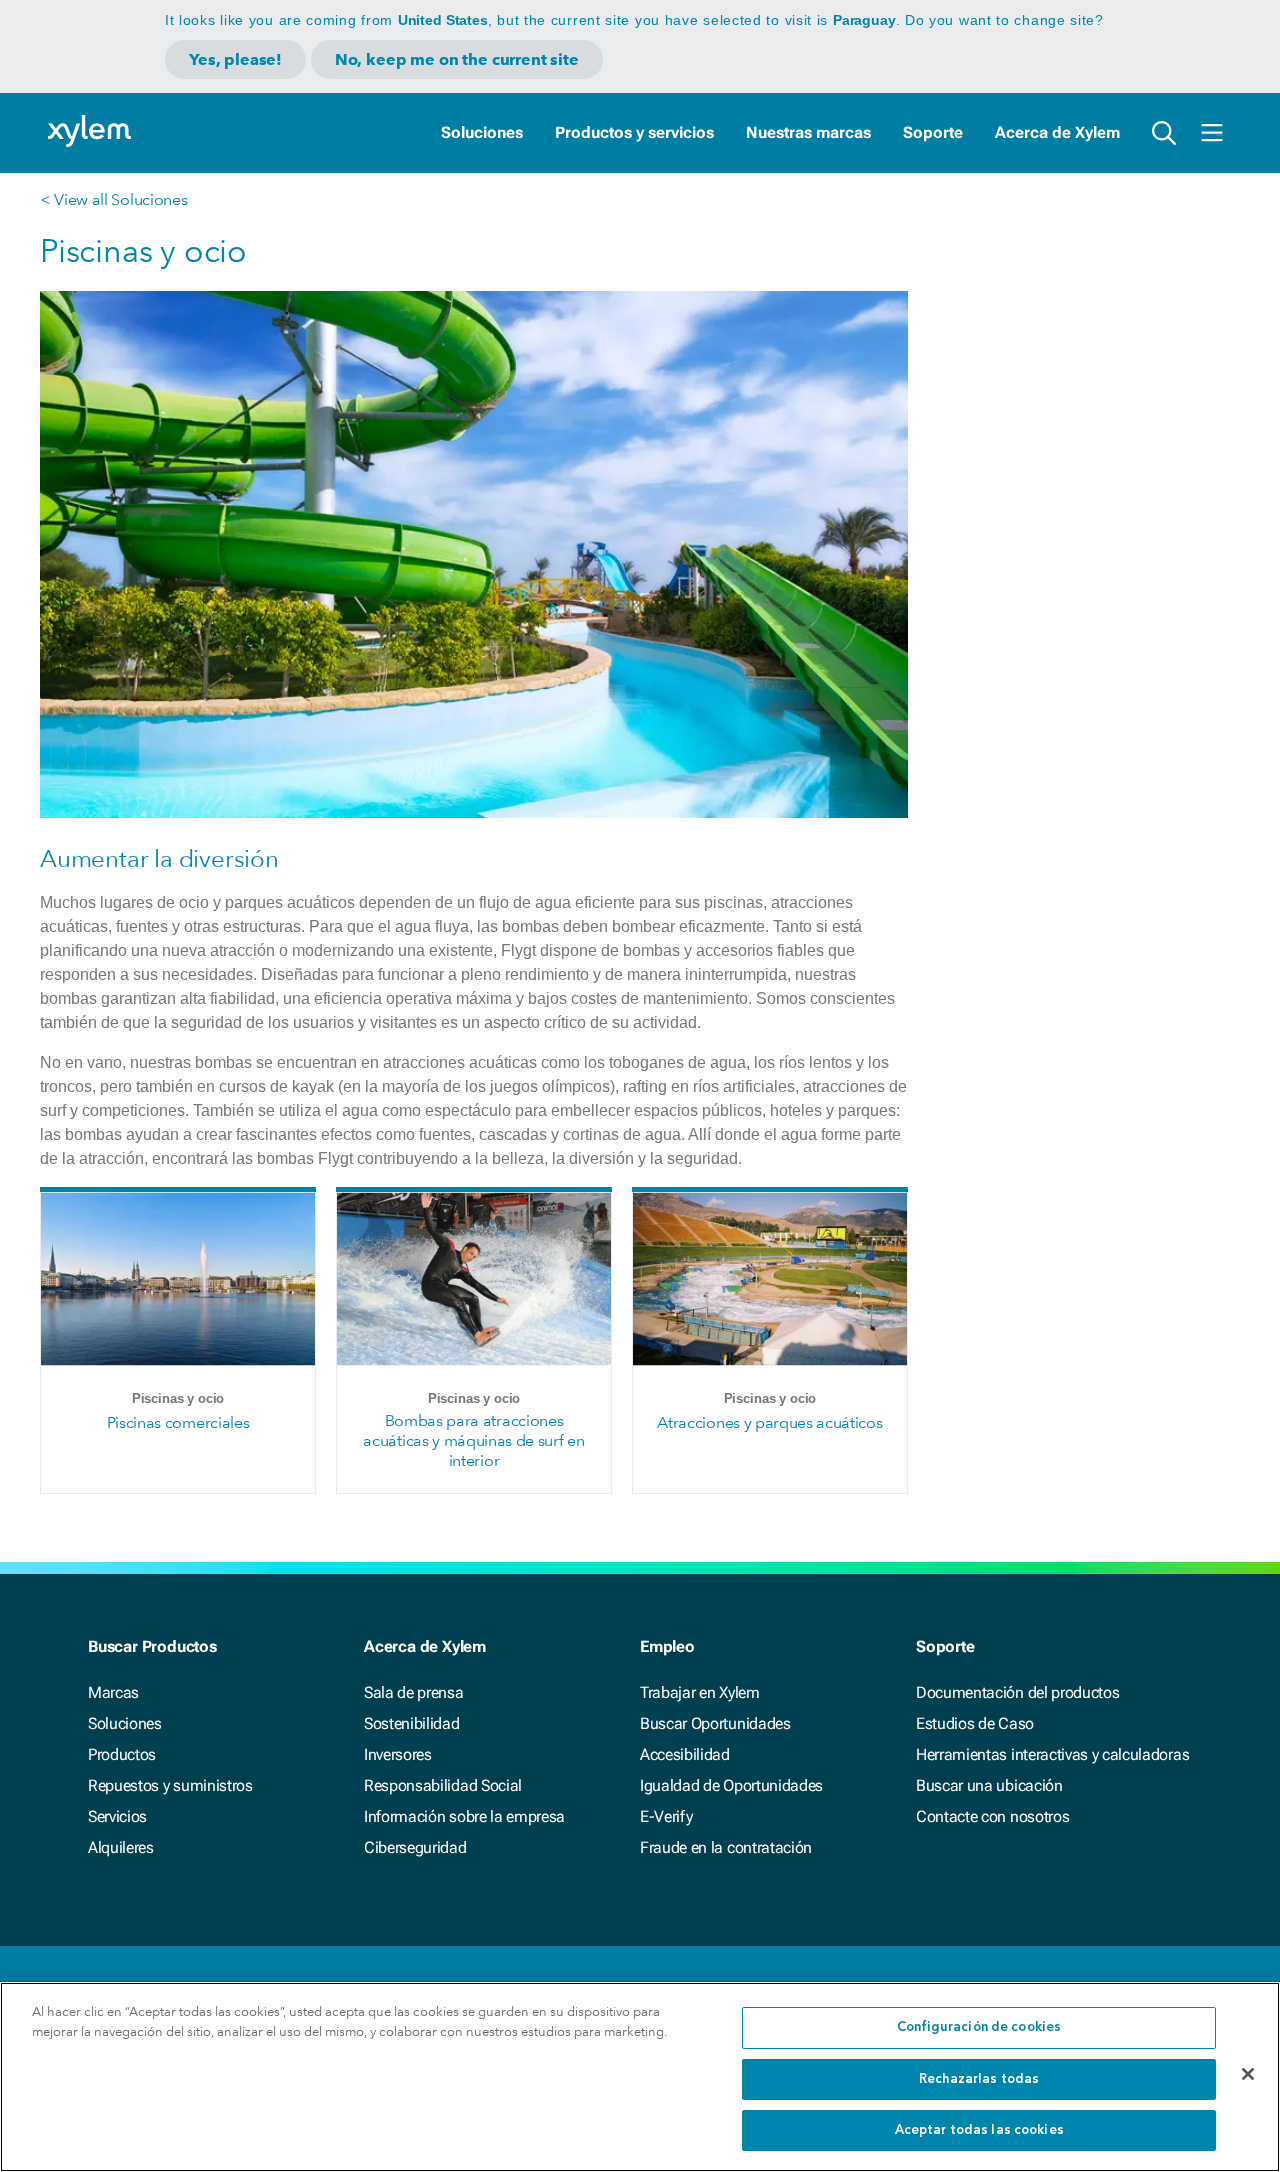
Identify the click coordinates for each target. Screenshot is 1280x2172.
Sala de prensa (414, 1692)
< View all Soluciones (113, 199)
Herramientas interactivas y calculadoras (1052, 1754)
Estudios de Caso (975, 1723)
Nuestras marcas (808, 132)
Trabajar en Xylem (700, 1692)
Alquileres (121, 1847)
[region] (640, 2077)
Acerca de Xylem (1057, 132)
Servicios (117, 1816)
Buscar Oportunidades (715, 1723)
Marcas (113, 1692)
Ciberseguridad (415, 1847)
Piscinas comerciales (178, 1422)
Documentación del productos (1017, 1692)
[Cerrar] (1248, 2074)
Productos (122, 1754)
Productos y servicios (634, 132)
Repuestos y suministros (170, 1785)
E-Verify (666, 1816)
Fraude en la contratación (726, 1847)
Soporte (933, 132)
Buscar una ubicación (989, 1785)
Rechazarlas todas (979, 2079)
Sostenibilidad (412, 1723)
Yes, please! (235, 59)
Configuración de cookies (979, 2027)
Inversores (398, 1754)
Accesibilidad (685, 1754)
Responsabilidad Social (443, 1785)
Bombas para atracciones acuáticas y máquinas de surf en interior (473, 1440)
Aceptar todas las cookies (979, 2130)
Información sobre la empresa (464, 1816)
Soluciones (482, 132)
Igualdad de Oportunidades (731, 1785)
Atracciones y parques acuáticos (769, 1422)
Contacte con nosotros (992, 1816)
